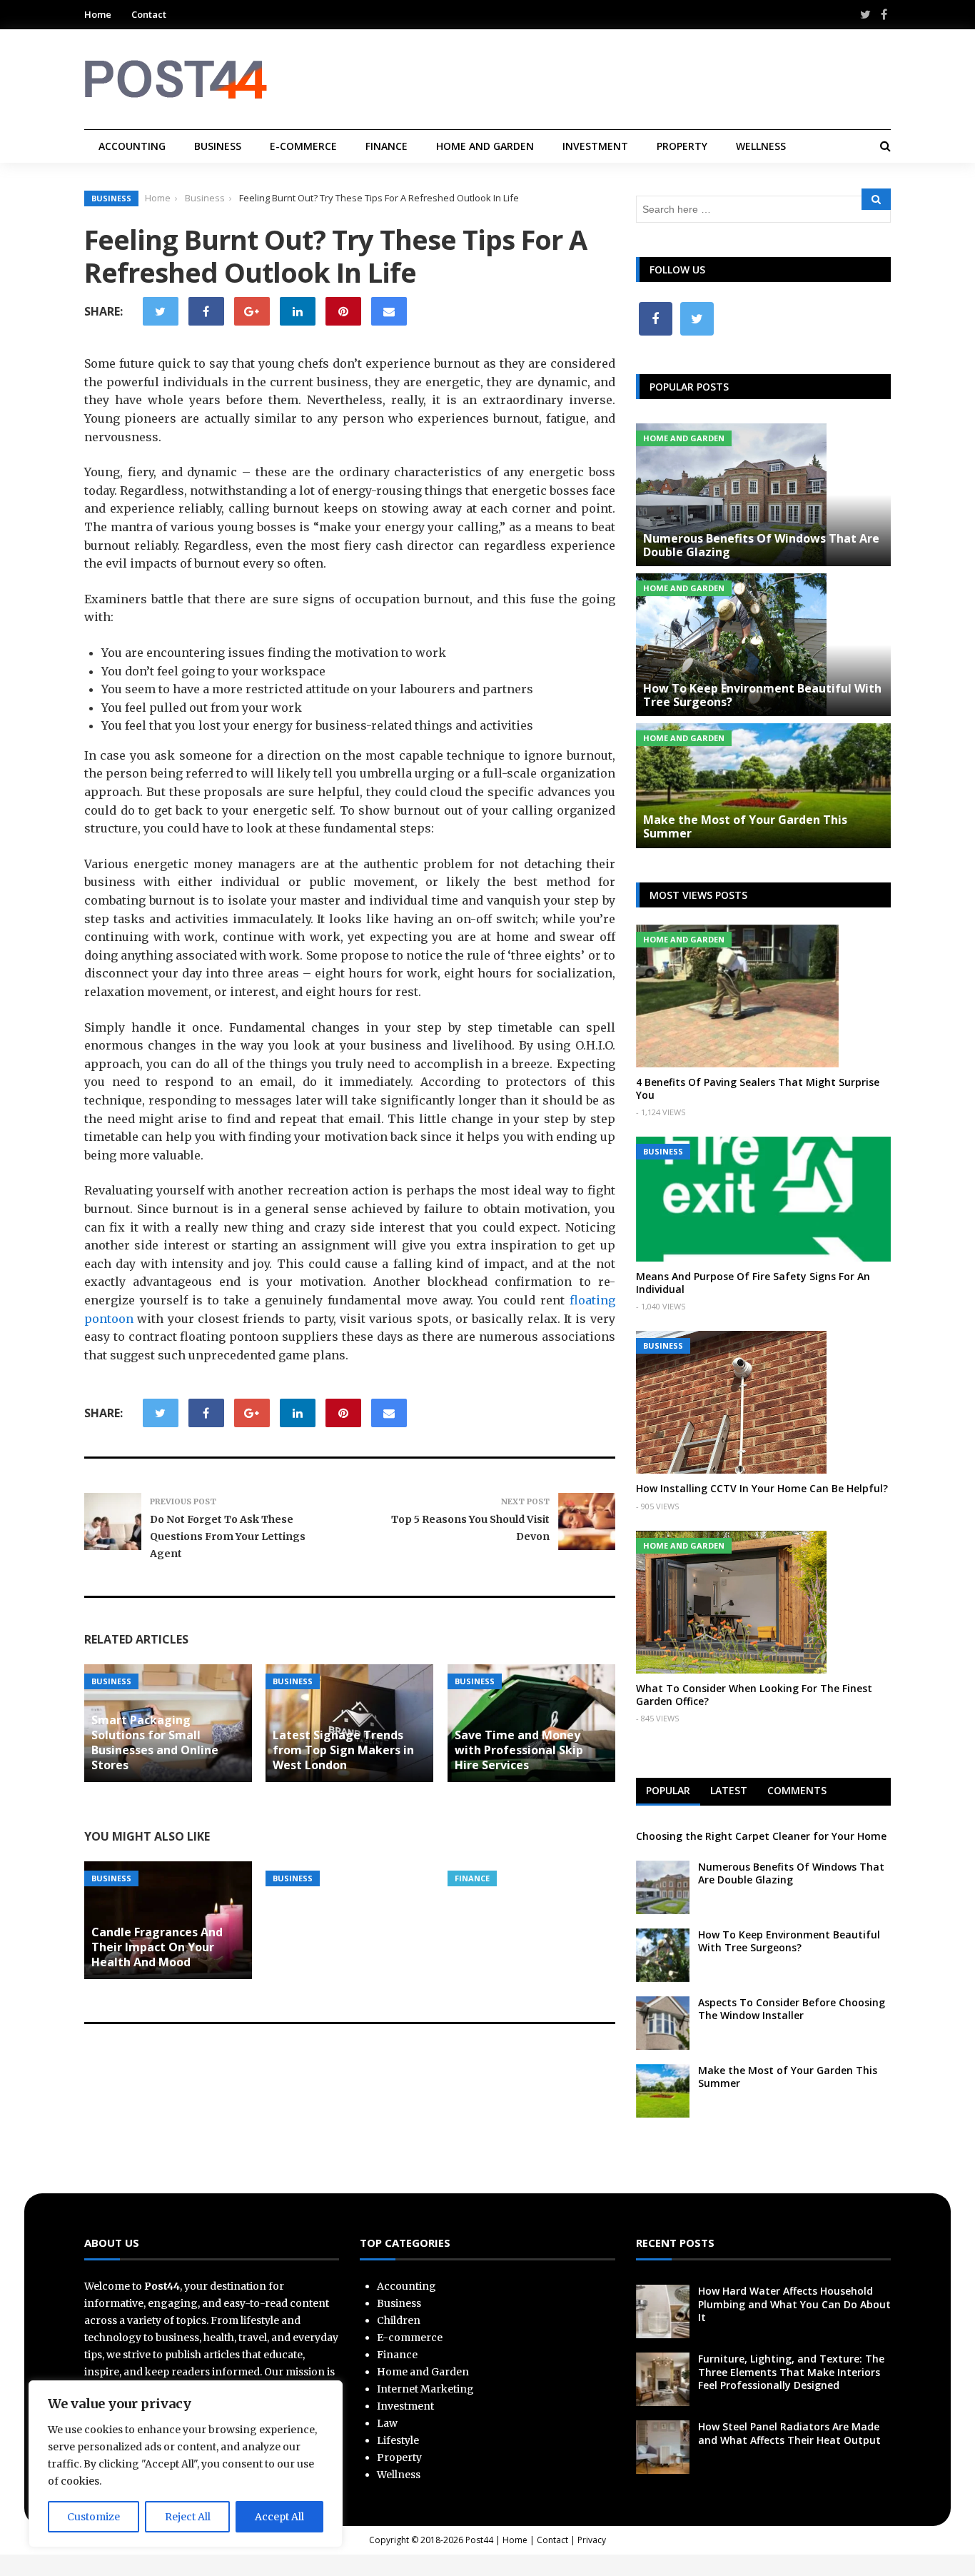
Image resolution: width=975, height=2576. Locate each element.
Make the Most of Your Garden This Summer (745, 826)
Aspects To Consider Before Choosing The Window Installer (792, 2009)
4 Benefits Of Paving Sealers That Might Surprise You (758, 1088)
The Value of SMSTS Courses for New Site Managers (333, 1829)
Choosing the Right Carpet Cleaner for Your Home (761, 1836)
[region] (186, 2464)
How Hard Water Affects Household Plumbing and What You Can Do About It (794, 2304)
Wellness (761, 146)
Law (387, 2423)
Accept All (279, 2517)
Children (399, 2320)
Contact (149, 14)
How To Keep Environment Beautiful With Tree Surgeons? (762, 695)
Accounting (132, 146)
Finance (387, 146)
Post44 (479, 2540)
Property (682, 146)
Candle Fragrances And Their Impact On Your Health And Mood (157, 1947)
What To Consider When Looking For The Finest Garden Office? (754, 1695)
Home (98, 14)
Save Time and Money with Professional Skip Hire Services (519, 1750)
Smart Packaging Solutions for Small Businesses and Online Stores (155, 1742)
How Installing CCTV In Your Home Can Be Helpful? (762, 1488)
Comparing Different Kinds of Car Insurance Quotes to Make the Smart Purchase (531, 1821)
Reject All (188, 2517)
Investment (595, 146)
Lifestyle (398, 2440)
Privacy (592, 2540)
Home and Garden (485, 146)
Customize (94, 2517)
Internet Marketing (425, 2389)
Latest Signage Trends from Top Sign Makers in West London (343, 1750)
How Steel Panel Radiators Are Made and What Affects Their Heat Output (789, 2433)
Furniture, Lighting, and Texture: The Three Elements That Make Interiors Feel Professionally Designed (791, 2371)
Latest (729, 1790)
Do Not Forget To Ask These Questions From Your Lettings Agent (228, 1536)
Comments (797, 1790)
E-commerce (303, 146)
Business (218, 146)
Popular (668, 1790)
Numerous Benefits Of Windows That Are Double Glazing (761, 545)
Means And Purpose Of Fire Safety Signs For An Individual (753, 1283)
